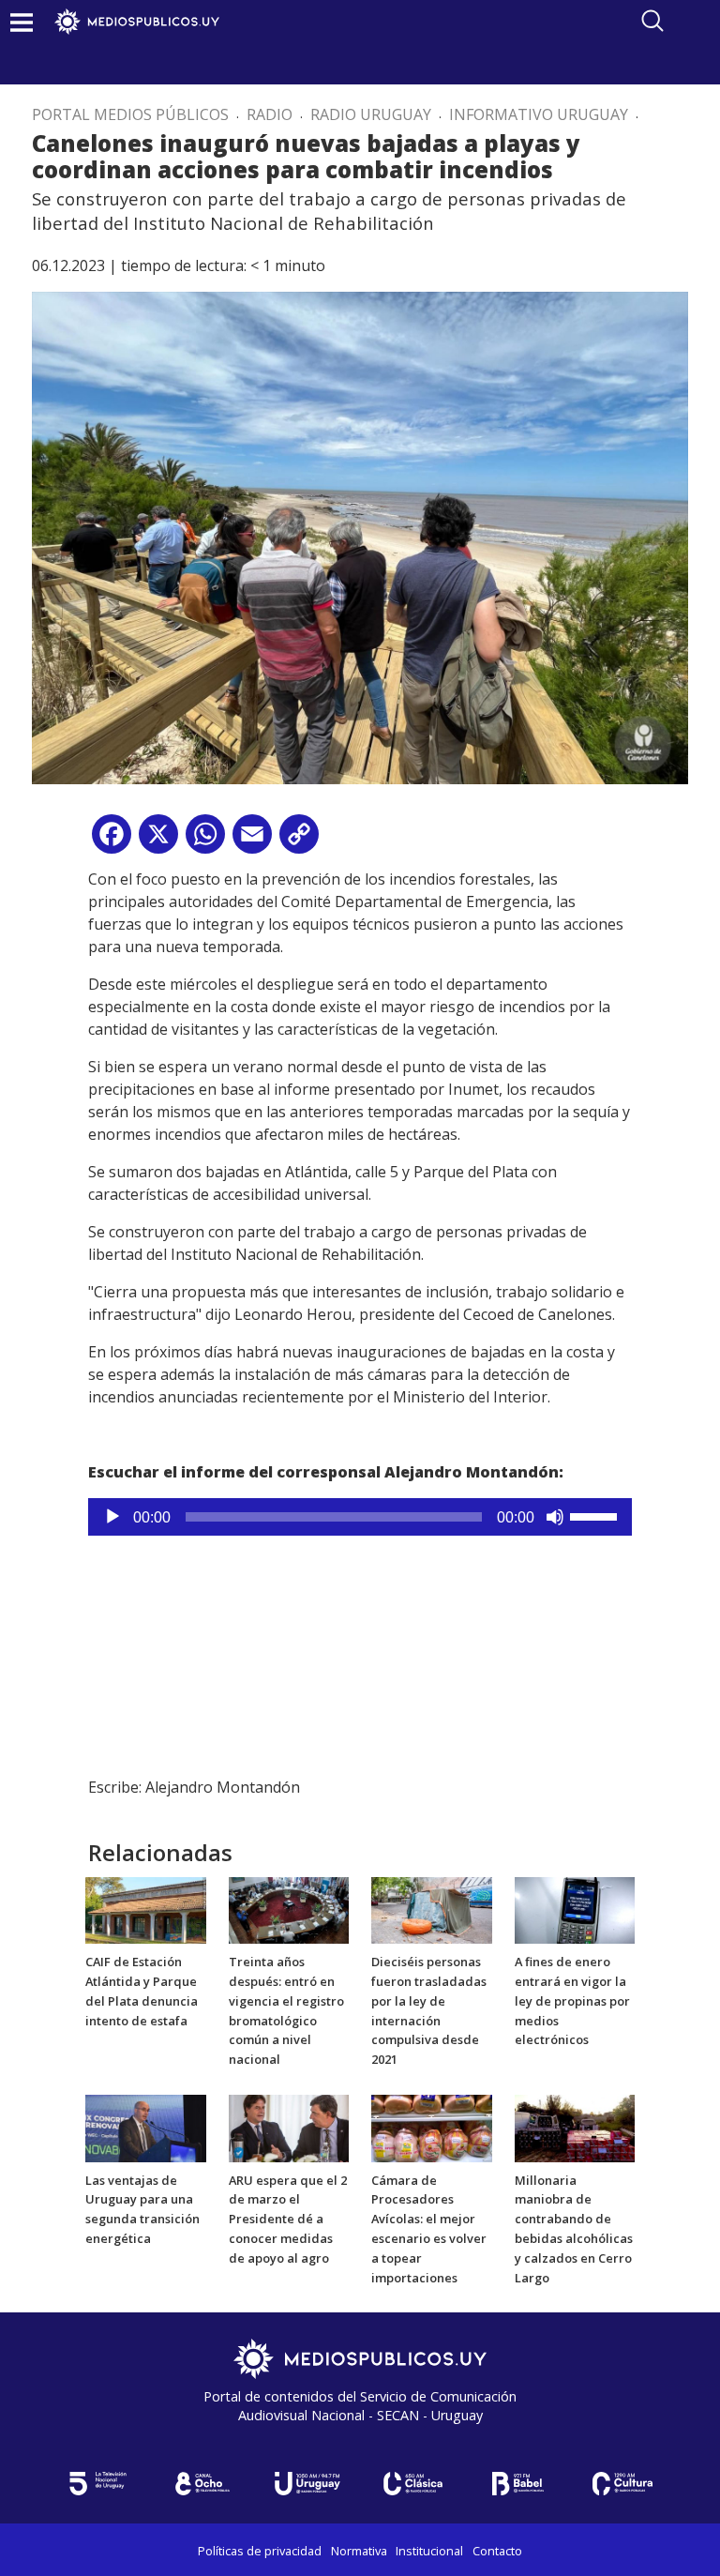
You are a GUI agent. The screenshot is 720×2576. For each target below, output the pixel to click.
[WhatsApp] (205, 841)
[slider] (596, 1515)
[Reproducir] (112, 1517)
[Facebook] (112, 841)
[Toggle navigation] (22, 22)
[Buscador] (652, 21)
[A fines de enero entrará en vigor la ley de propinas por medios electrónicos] (575, 1909)
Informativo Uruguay (539, 114)
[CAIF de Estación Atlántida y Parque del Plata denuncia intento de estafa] (146, 1909)
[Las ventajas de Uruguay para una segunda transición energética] (146, 2127)
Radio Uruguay (371, 114)
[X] (158, 841)
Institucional (429, 2551)
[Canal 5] (97, 2484)
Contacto (497, 2551)
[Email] (252, 841)
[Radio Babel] (517, 2484)
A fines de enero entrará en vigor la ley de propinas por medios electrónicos (572, 2000)
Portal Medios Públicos (130, 114)
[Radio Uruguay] (307, 2484)
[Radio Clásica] (412, 2484)
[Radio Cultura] (622, 2484)
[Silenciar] (555, 1517)
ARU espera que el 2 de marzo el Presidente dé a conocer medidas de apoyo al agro (288, 2219)
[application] (360, 1517)
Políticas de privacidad (260, 2551)
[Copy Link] (299, 841)
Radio (270, 114)
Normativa (359, 2551)
